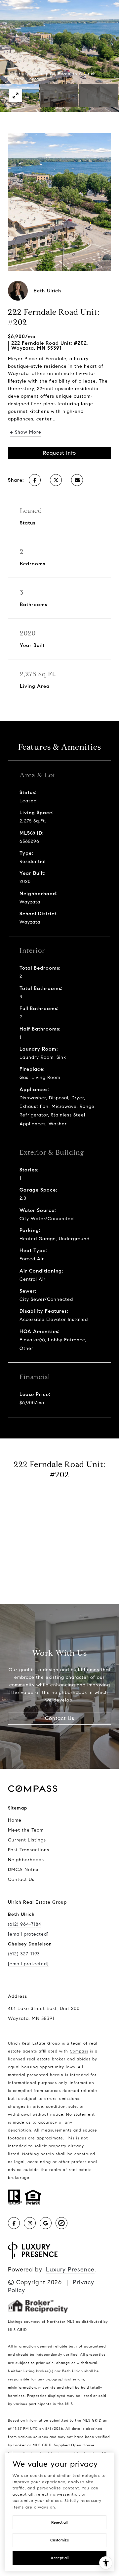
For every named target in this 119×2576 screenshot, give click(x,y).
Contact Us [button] (60, 1718)
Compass (79, 2051)
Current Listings (27, 1840)
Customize (60, 2540)
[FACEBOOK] (14, 2223)
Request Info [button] (59, 453)
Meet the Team (26, 1830)
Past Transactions (29, 1850)
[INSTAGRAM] (30, 2223)
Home (15, 1820)
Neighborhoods (26, 1860)
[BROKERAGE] (61, 2223)
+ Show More (26, 432)
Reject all (59, 2522)
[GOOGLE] (46, 2223)
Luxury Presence (70, 2269)
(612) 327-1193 (24, 1954)
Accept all (60, 2558)
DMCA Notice (24, 1870)
